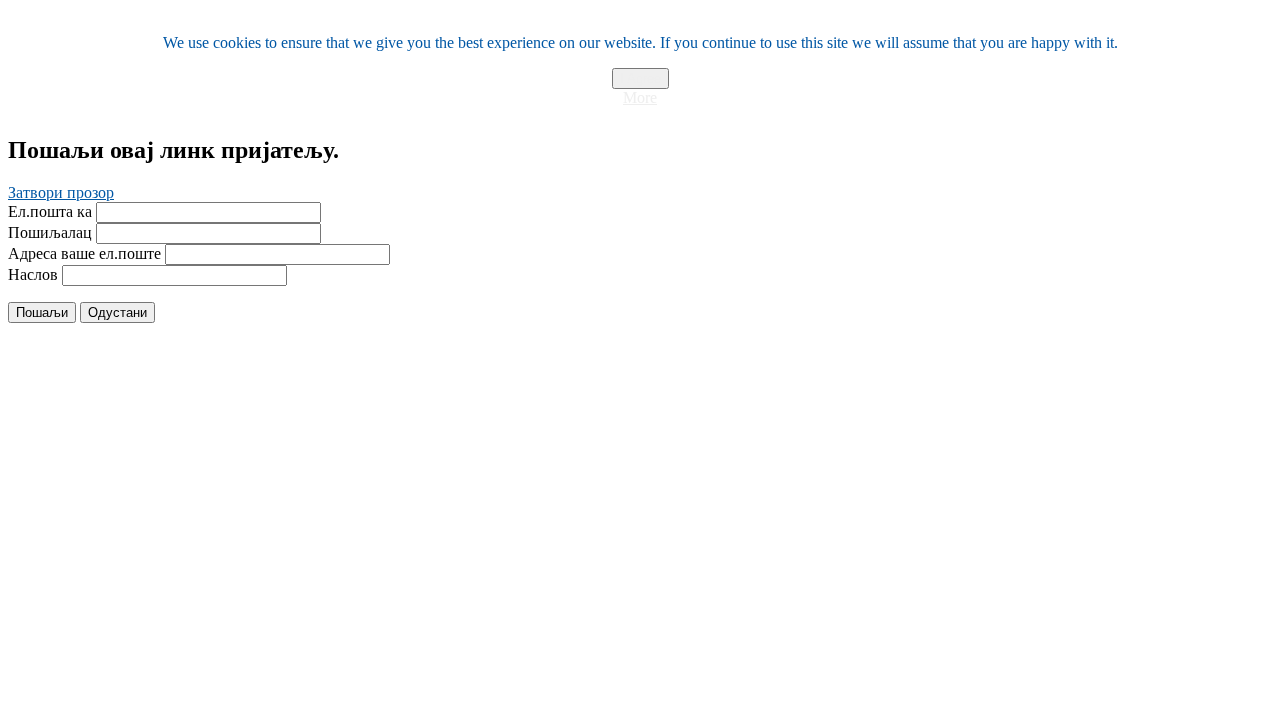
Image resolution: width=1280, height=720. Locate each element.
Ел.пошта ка (50, 211)
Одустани (117, 312)
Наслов (33, 274)
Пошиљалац (50, 232)
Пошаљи (42, 312)
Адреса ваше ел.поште (84, 253)
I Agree (640, 78)
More (640, 97)
